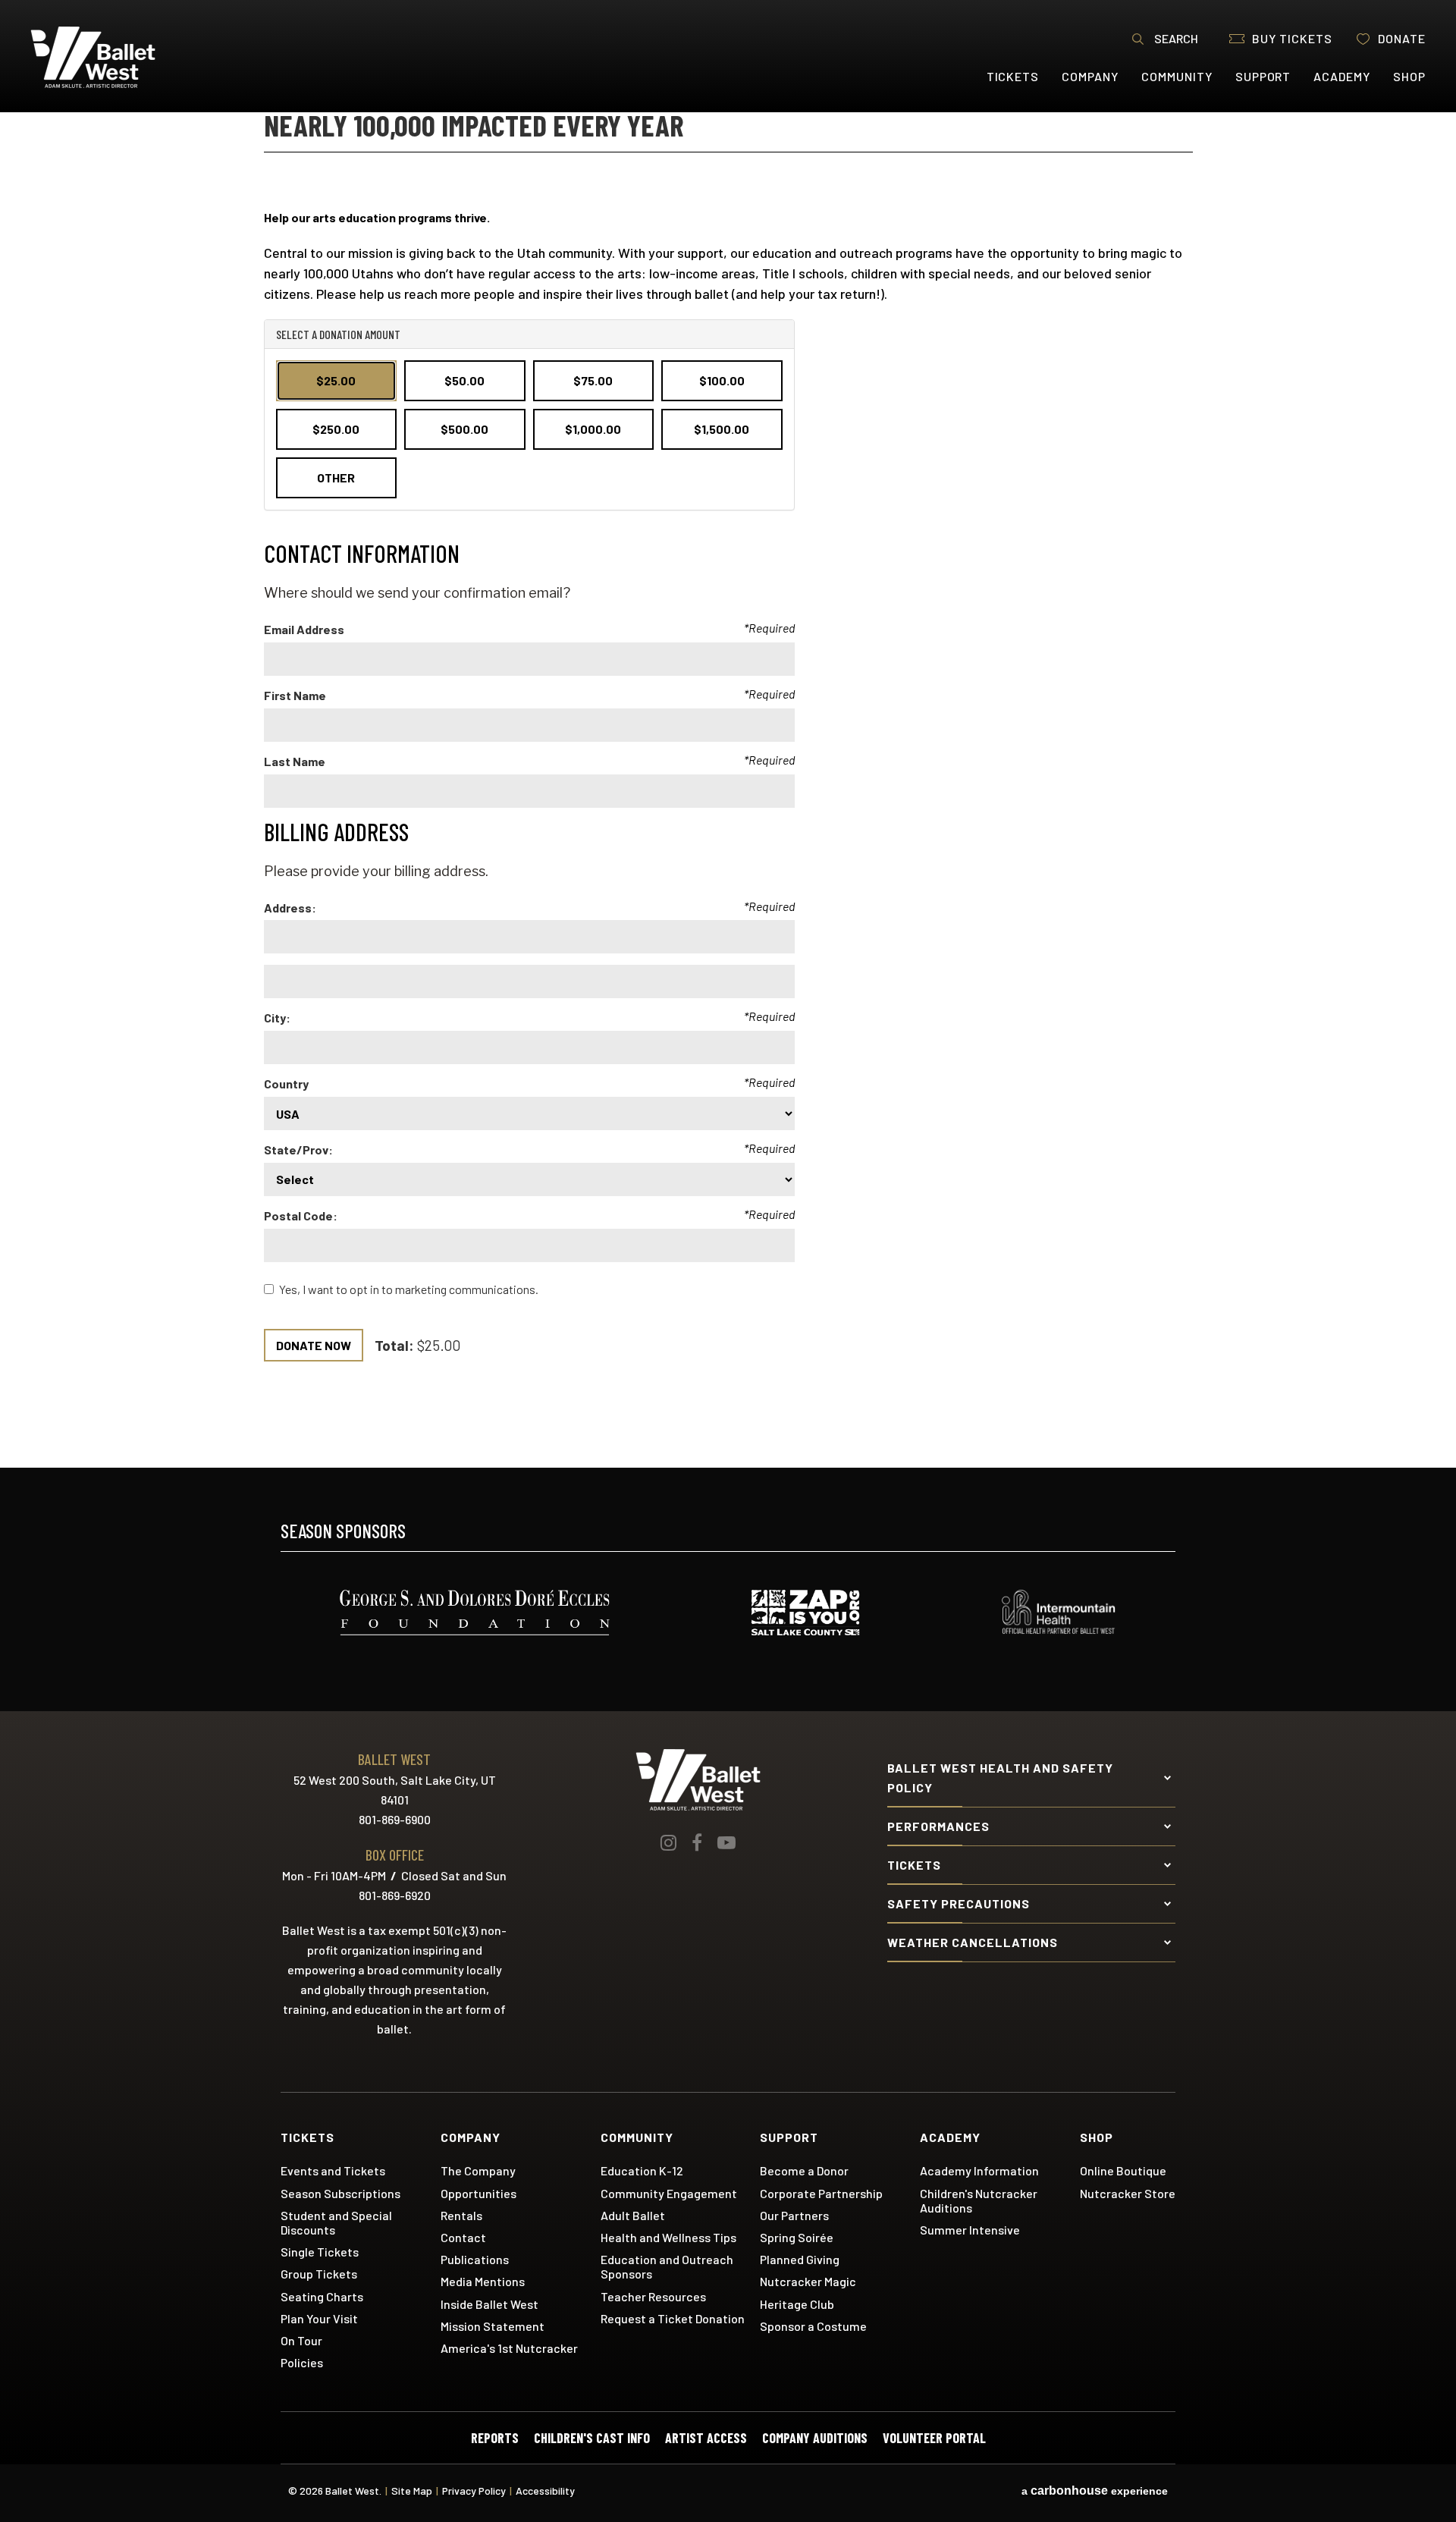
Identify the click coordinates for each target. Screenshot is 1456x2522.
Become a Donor (804, 2170)
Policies (302, 2362)
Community (1177, 76)
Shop (1409, 76)
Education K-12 (642, 2170)
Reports (495, 2438)
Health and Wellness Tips (668, 2237)
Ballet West (122, 57)
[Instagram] (668, 1842)
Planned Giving (800, 2259)
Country (286, 1084)
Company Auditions (815, 2438)
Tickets (1013, 76)
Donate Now (314, 1345)
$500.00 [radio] (464, 429)
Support (1263, 76)
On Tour (301, 2340)
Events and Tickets (333, 2170)
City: (277, 1018)
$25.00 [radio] (336, 380)
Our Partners (794, 2215)
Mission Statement (493, 2326)
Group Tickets (319, 2274)
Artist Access (706, 2438)
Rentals (461, 2215)
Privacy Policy (474, 2491)
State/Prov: (298, 1150)
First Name (295, 695)
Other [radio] (336, 477)
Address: (290, 908)
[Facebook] (697, 1842)
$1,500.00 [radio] (722, 429)
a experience (1095, 2491)
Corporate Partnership (821, 2193)
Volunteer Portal (934, 2438)
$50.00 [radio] (464, 380)
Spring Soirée (797, 2237)
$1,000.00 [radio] (593, 429)
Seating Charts (322, 2296)
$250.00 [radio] (336, 429)
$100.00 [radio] (722, 380)
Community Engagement (669, 2193)
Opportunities (479, 2193)
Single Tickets (320, 2252)
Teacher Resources (653, 2296)
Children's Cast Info (592, 2438)
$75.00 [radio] (593, 380)
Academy (1342, 76)
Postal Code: (301, 1215)
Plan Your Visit (319, 2318)
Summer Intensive (970, 2230)
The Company (478, 2170)
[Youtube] (726, 1842)
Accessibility (545, 2491)
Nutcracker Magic (808, 2281)
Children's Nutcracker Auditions (979, 2200)
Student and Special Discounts (336, 2222)
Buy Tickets (1292, 38)
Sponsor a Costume (813, 2326)
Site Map (412, 2491)
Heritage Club (797, 2304)
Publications (475, 2259)
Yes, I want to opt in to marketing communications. (409, 1289)
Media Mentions (483, 2281)
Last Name (295, 761)
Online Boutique (1123, 2170)
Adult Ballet (633, 2215)
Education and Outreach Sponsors (667, 2266)
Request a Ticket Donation (673, 2318)
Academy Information (979, 2170)
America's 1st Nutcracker (509, 2348)
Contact (463, 2237)
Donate (1402, 38)
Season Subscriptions (340, 2193)
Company (1090, 76)
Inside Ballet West (490, 2304)
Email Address (304, 629)
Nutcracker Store (1128, 2193)
